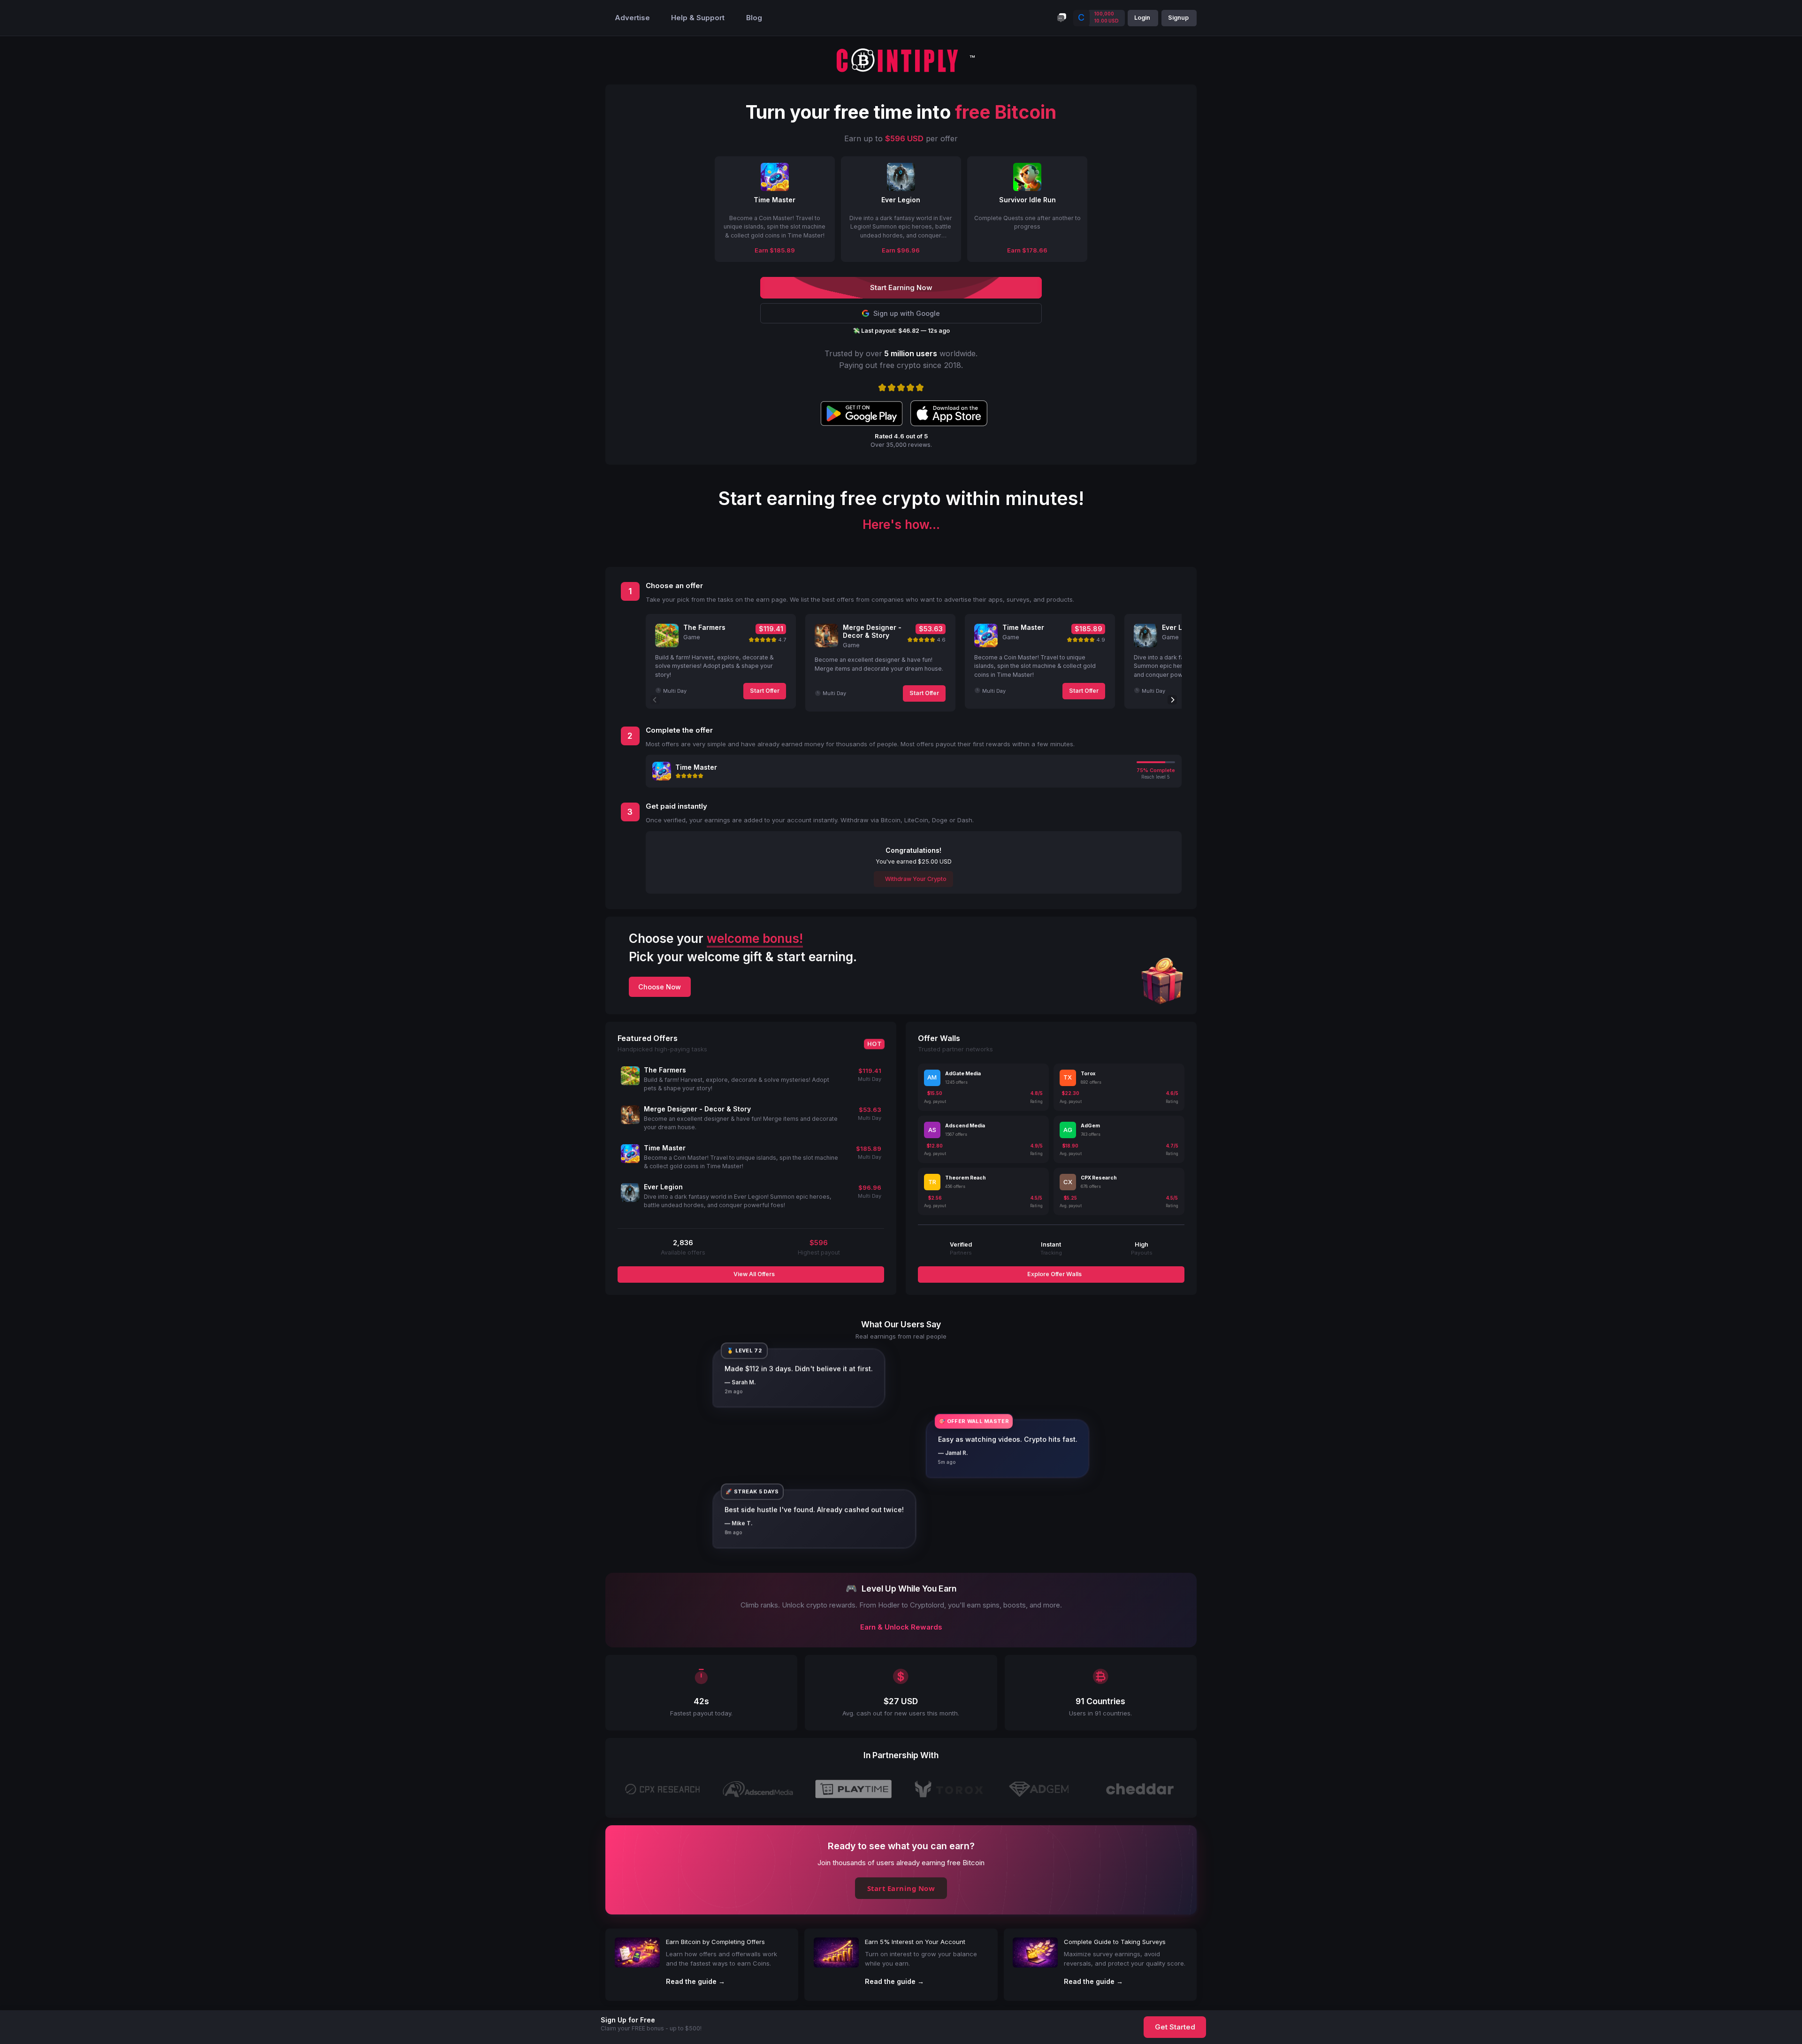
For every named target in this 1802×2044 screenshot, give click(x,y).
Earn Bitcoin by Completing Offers (715, 1942)
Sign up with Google (907, 313)
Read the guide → (695, 1981)
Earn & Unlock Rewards (901, 1627)
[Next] (1172, 700)
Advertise (632, 18)
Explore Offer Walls (1054, 1274)
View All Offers (753, 1274)
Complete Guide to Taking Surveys (1115, 1942)
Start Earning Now (901, 1888)
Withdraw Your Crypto (915, 879)
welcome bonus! (755, 938)
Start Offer (765, 691)
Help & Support (698, 18)
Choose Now (660, 987)
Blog (754, 18)
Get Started (1175, 2027)
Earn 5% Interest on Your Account (915, 1942)
